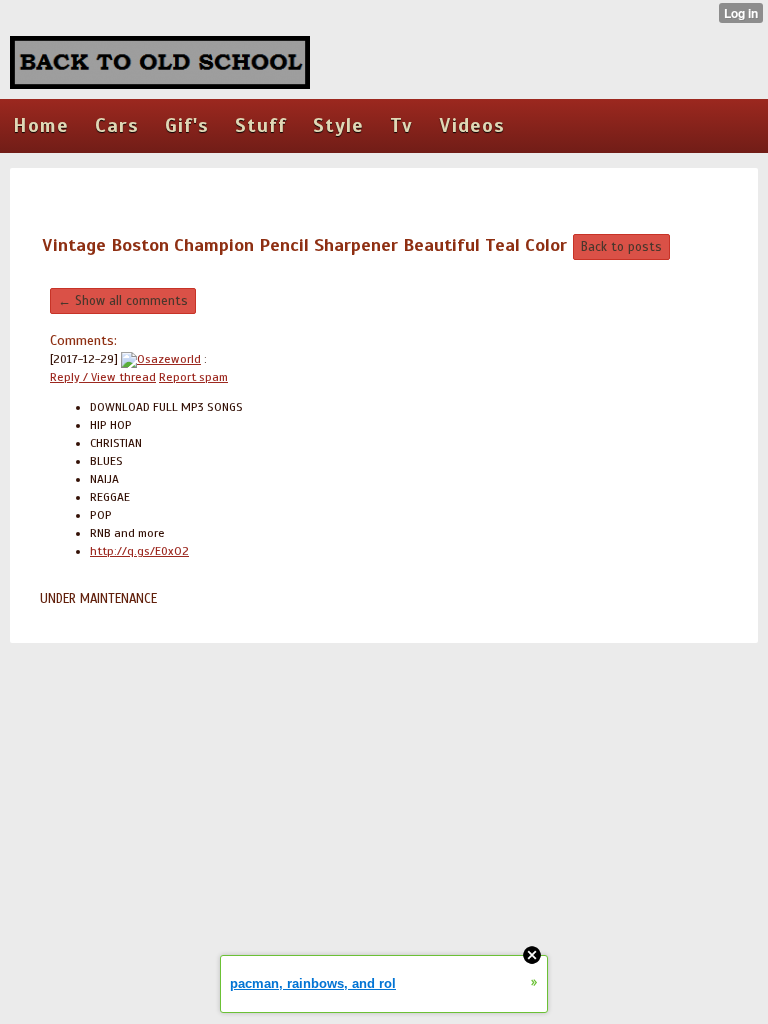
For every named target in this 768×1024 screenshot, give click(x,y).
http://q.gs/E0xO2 (139, 551)
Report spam (193, 377)
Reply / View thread (103, 377)
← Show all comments (123, 301)
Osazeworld (169, 359)
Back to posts (621, 247)
